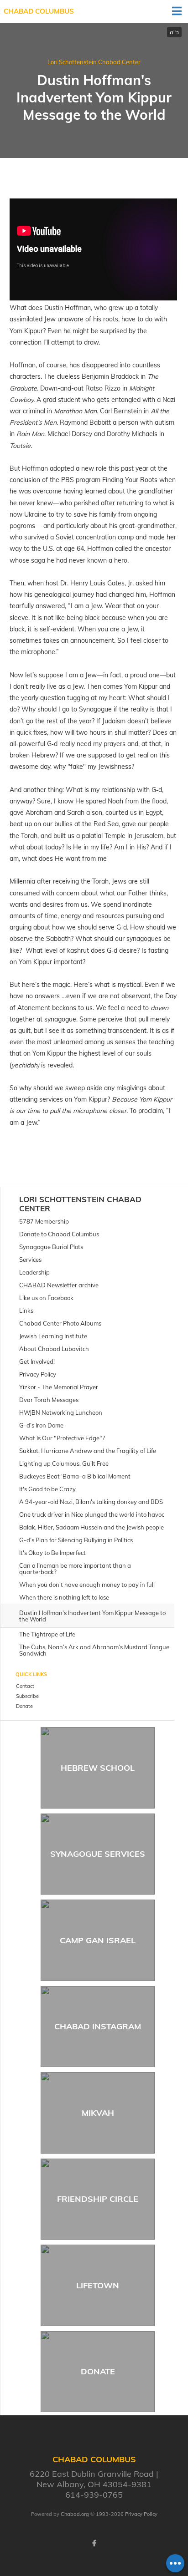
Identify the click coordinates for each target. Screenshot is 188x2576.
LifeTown (98, 2285)
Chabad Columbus (39, 11)
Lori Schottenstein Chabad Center (94, 62)
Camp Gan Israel (98, 1940)
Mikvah (98, 2113)
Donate (98, 2371)
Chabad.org (75, 2514)
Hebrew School (98, 1768)
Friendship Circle (98, 2199)
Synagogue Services (98, 1854)
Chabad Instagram (98, 2026)
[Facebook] (94, 2543)
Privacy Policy (141, 2514)
